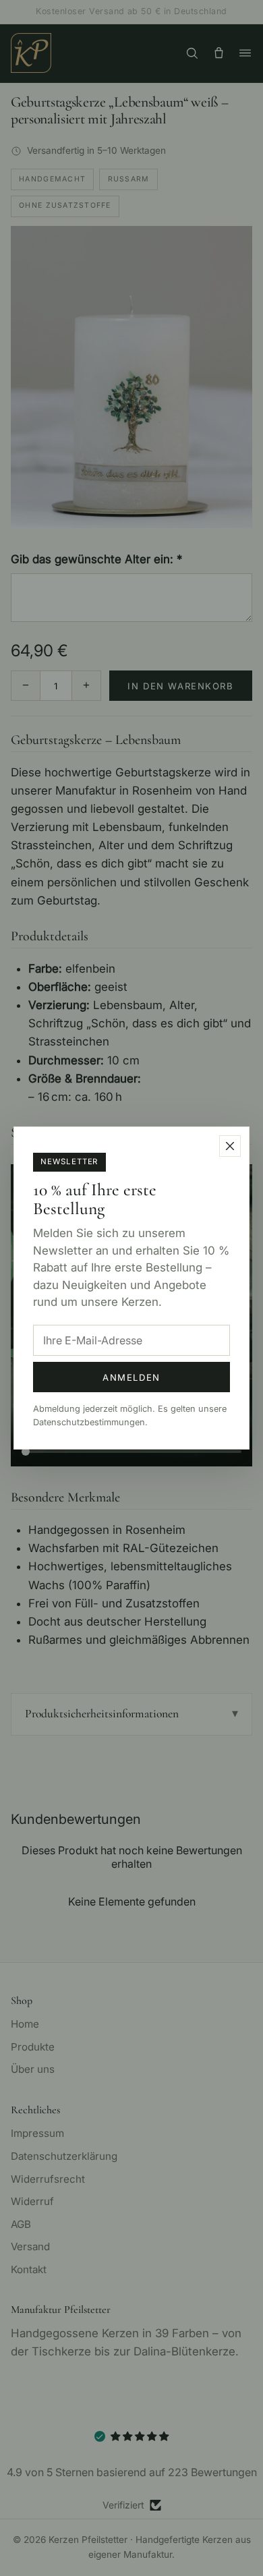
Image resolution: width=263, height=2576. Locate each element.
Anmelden (131, 1377)
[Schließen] (230, 1146)
